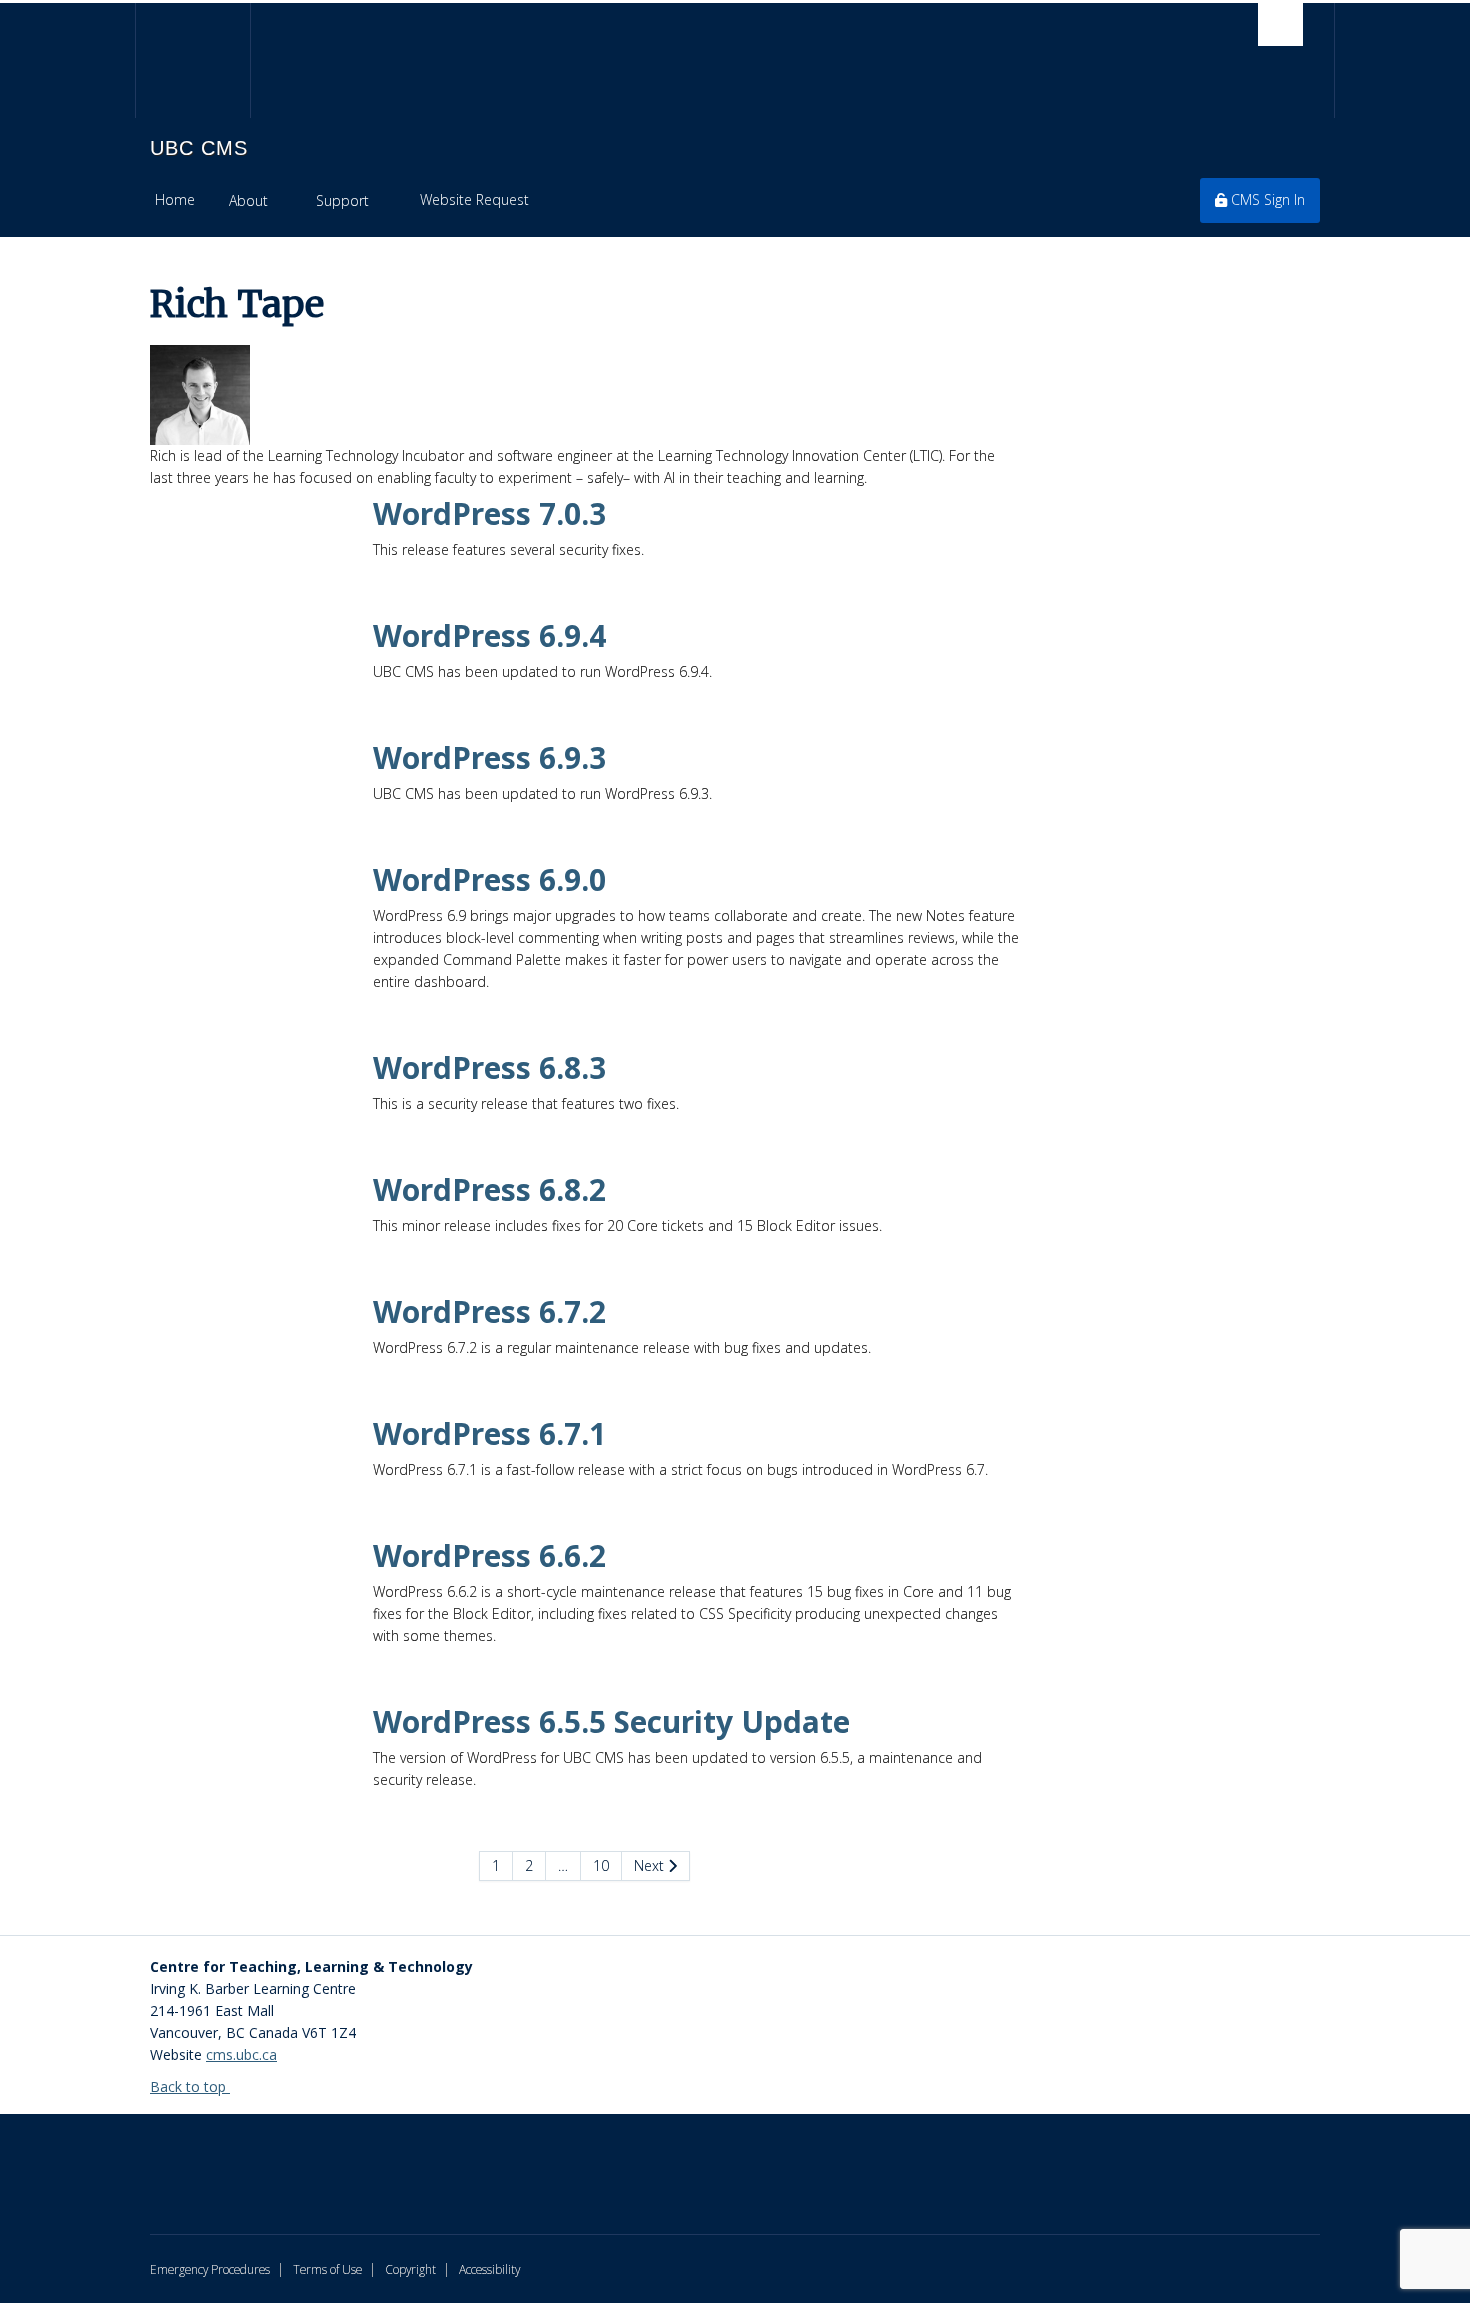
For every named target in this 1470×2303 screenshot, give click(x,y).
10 (601, 1865)
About (248, 200)
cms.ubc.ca (241, 2054)
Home (175, 199)
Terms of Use (327, 2269)
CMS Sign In (1266, 199)
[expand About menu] (285, 201)
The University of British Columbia (192, 60)
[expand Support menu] (386, 201)
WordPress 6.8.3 (489, 1067)
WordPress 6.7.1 (489, 1433)
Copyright (410, 2269)
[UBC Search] (1280, 24)
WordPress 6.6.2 (489, 1555)
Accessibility (489, 2269)
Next (651, 1865)
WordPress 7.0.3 (489, 513)
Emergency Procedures (210, 2269)
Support (342, 200)
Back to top (190, 2086)
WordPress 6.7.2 (489, 1311)
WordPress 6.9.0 (489, 879)
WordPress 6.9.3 (489, 757)
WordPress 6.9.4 (489, 635)
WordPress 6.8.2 (489, 1189)
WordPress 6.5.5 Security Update (611, 1721)
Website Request (474, 199)
